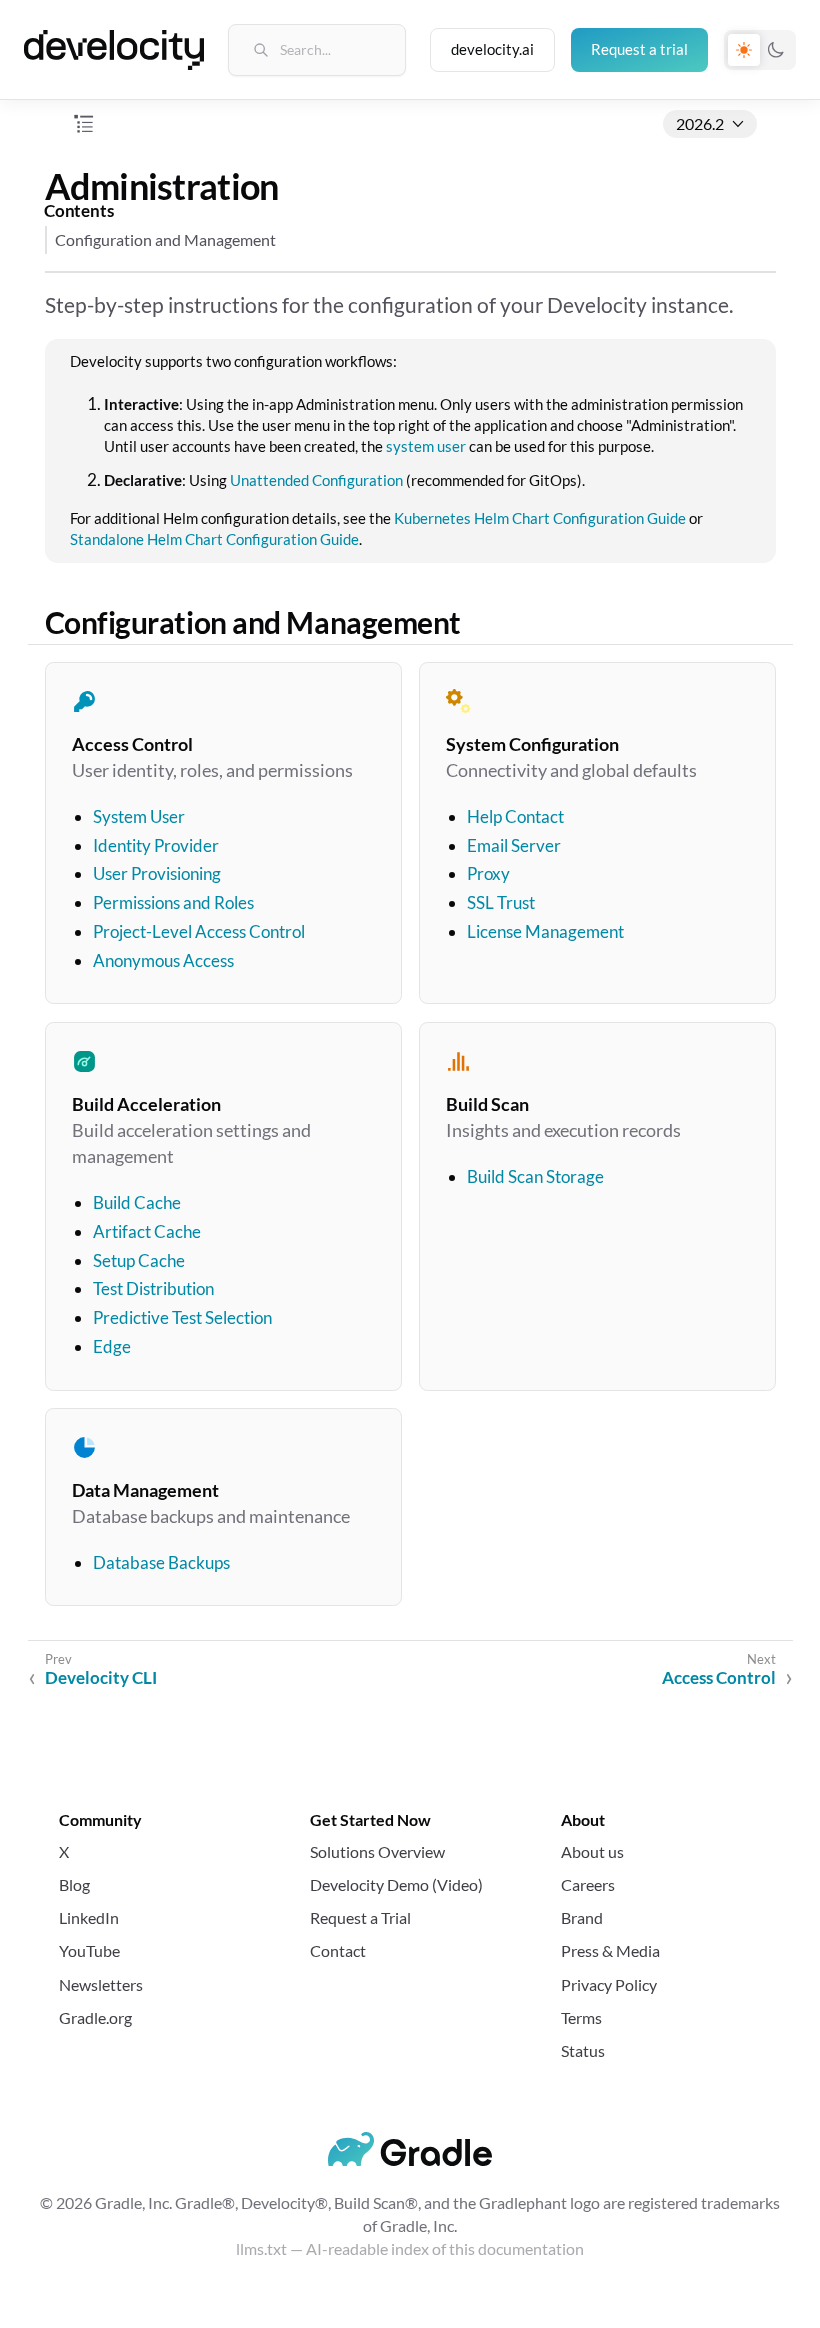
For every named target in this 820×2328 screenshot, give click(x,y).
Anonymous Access (162, 960)
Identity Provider (155, 845)
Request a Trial (360, 1917)
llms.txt (261, 2248)
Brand (582, 1917)
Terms (581, 2017)
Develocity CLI (101, 1677)
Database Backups (160, 1561)
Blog (74, 1884)
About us (592, 1851)
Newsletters (101, 1984)
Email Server (513, 845)
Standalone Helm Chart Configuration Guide (214, 539)
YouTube (89, 1950)
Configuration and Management (165, 239)
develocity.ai (492, 49)
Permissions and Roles (172, 903)
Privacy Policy (609, 1984)
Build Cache (136, 1202)
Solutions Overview (377, 1851)
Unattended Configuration (316, 480)
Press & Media (610, 1950)
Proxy (487, 874)
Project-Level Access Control (198, 932)
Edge (111, 1346)
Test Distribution (152, 1288)
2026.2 (700, 123)
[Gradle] (410, 2149)
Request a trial (639, 49)
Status (583, 2050)
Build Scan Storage (534, 1176)
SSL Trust (500, 903)
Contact (338, 1950)
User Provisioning (156, 874)
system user (426, 446)
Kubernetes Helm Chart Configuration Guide (540, 518)
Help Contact (514, 816)
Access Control (719, 1677)
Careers (588, 1884)
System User (138, 816)
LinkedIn (89, 1917)
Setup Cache (138, 1259)
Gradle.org (95, 2017)
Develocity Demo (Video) (396, 1884)
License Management (544, 932)
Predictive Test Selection (181, 1317)
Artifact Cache (146, 1231)
